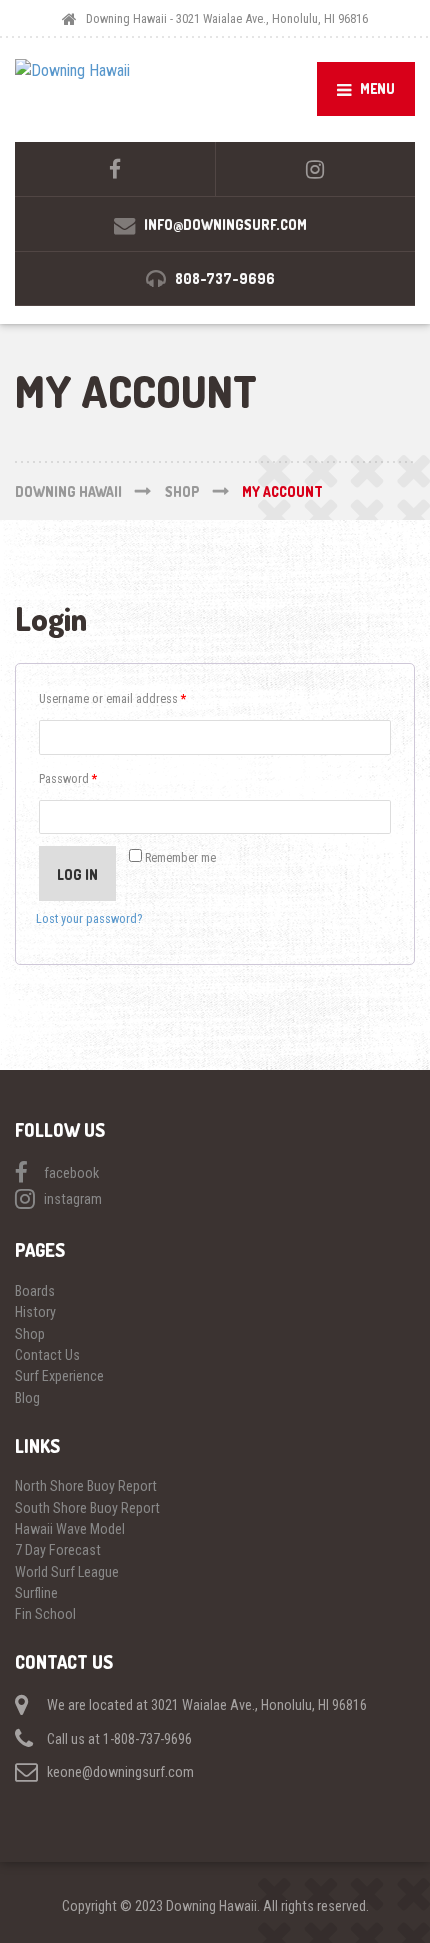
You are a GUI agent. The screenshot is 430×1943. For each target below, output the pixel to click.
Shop (30, 1334)
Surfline (36, 1593)
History (35, 1312)
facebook (71, 1173)
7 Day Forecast (58, 1550)
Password (68, 778)
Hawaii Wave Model (70, 1529)
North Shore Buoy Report (86, 1486)
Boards (35, 1291)
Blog (27, 1398)
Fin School (45, 1614)
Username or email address (112, 698)
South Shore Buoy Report (87, 1508)
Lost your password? (89, 918)
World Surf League (67, 1572)
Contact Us (47, 1355)
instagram (73, 1199)
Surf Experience (59, 1376)
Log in (77, 874)
